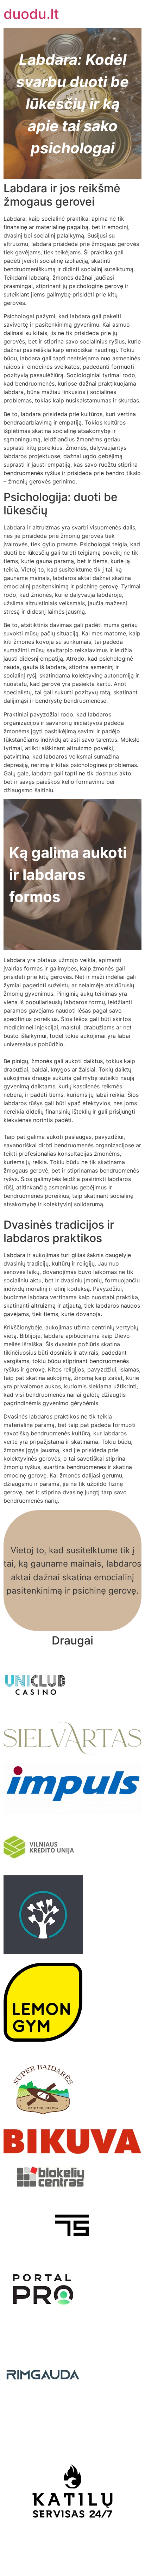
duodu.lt (31, 14)
